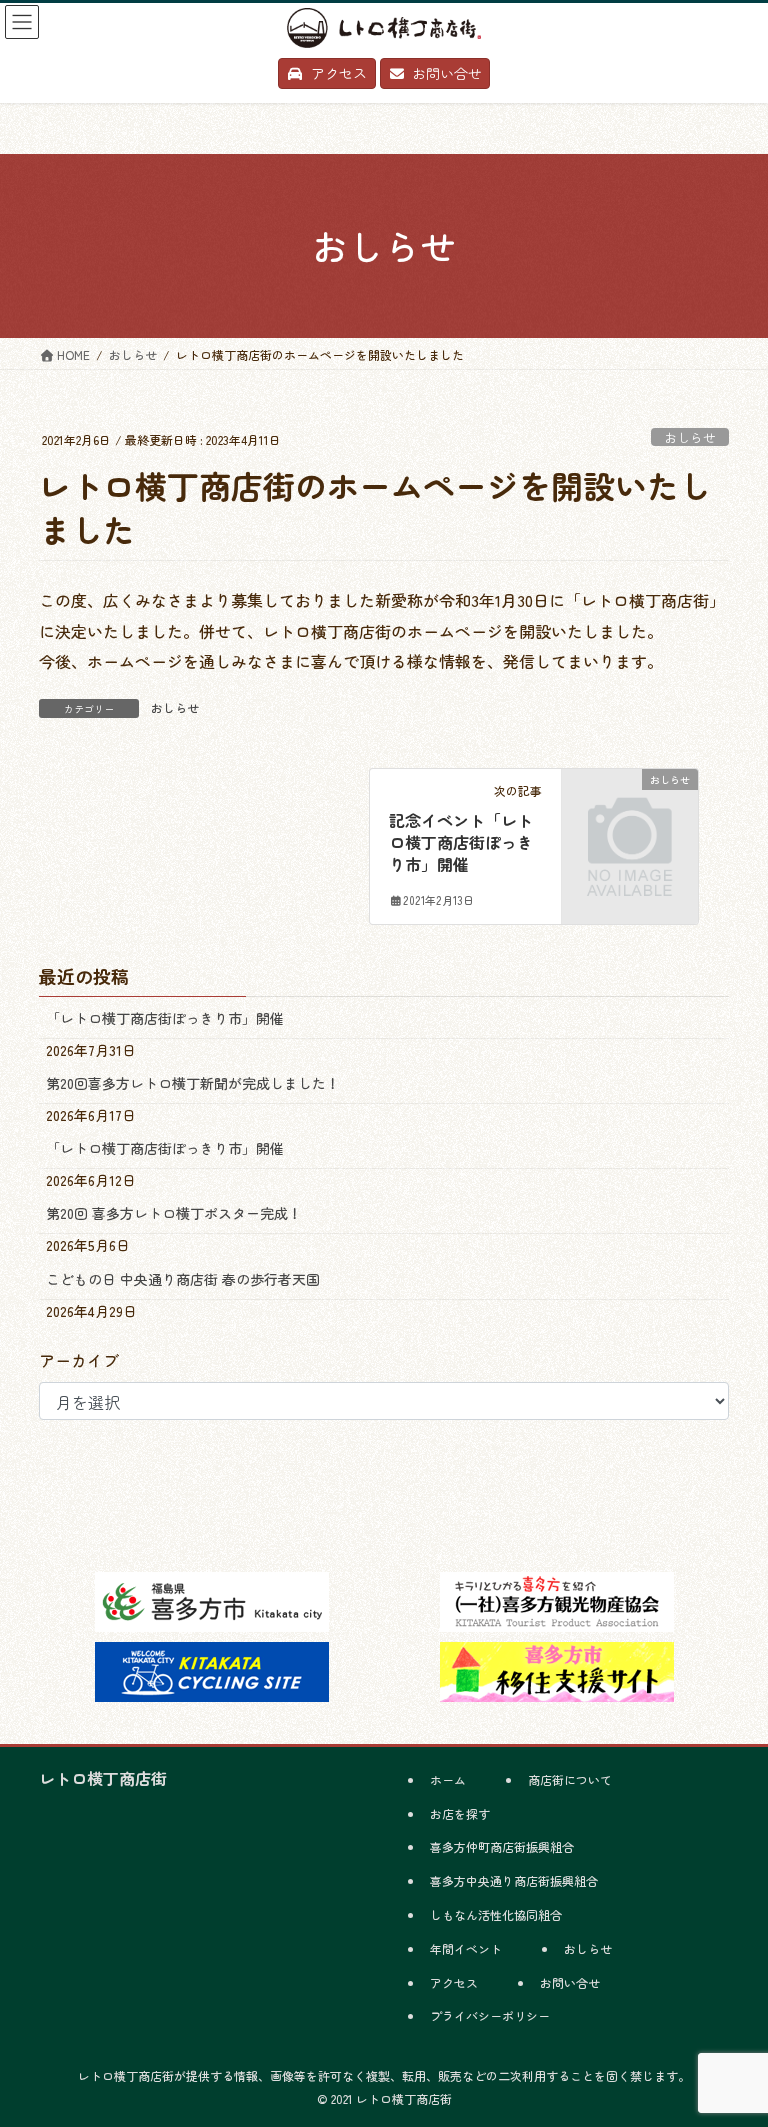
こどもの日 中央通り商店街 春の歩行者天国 (183, 1279)
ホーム (448, 1779)
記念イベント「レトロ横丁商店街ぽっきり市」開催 (461, 842)
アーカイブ (79, 1360)
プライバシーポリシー (490, 2015)
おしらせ (690, 437)
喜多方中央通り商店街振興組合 (514, 1880)
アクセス (454, 1982)
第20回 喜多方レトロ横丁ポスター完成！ (174, 1213)
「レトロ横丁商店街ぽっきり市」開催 (165, 1018)
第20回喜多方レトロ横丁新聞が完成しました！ (193, 1083)
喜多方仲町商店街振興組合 (502, 1846)
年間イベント (466, 1948)
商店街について (570, 1779)
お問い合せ (570, 1982)
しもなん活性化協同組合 (496, 1914)
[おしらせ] (630, 807)
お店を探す (460, 1813)
